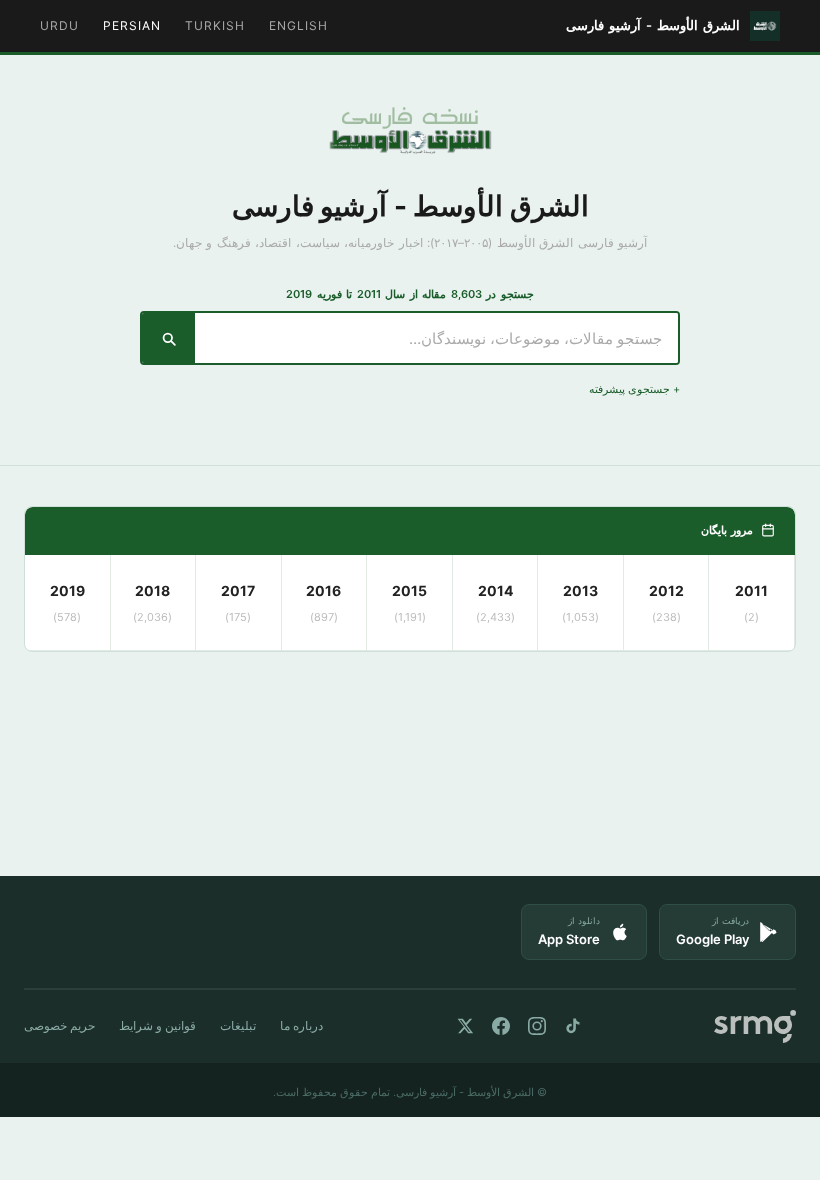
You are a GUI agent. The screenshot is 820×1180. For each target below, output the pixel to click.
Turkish (215, 25)
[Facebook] (501, 1026)
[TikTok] (573, 1026)
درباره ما (301, 1025)
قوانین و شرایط (157, 1025)
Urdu (59, 25)
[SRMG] (755, 1026)
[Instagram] (537, 1026)
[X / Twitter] (465, 1026)
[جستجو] (168, 338)
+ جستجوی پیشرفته (634, 389)
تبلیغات (238, 1025)
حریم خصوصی (59, 1025)
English (298, 25)
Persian (132, 25)
